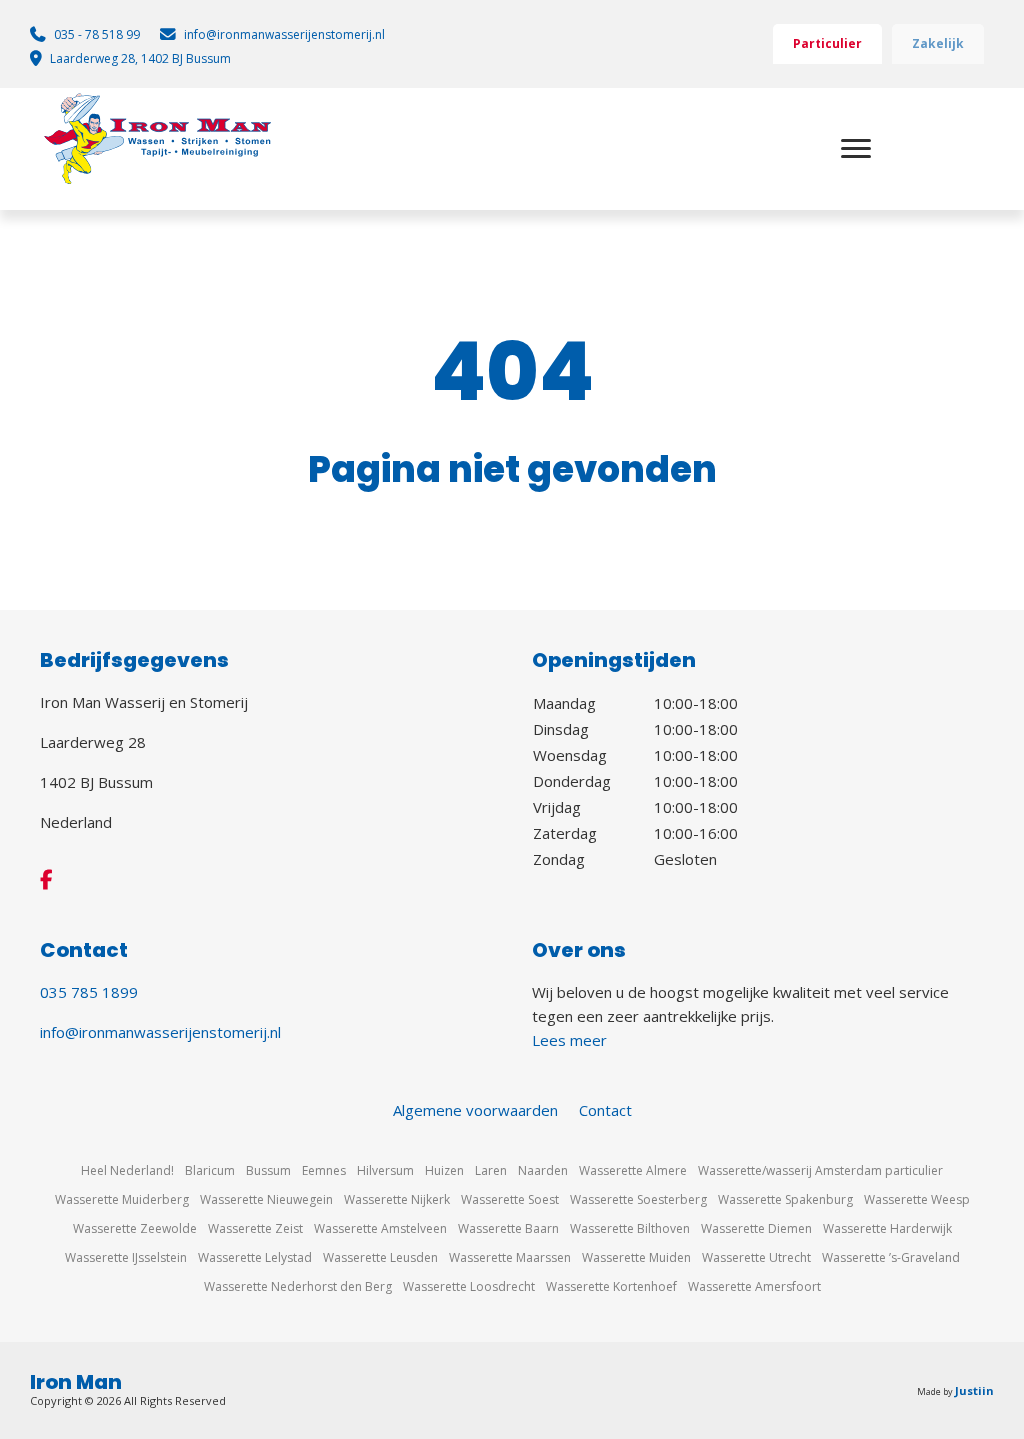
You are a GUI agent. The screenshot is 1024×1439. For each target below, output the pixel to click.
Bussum (268, 1170)
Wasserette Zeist (255, 1228)
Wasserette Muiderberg (122, 1199)
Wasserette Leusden (380, 1257)
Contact (605, 1110)
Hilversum (385, 1170)
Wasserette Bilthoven (630, 1228)
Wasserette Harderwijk (887, 1228)
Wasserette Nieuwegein (266, 1199)
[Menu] (856, 149)
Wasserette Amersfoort (754, 1286)
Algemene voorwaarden (475, 1110)
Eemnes (324, 1170)
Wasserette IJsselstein (126, 1257)
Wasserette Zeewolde (135, 1228)
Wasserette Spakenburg (785, 1199)
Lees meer (569, 1040)
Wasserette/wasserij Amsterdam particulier (820, 1170)
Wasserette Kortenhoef (611, 1286)
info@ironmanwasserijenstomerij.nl (160, 1032)
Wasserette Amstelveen (380, 1228)
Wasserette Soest (510, 1199)
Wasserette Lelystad (255, 1257)
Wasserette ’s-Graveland (891, 1257)
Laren (491, 1170)
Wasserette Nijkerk (397, 1199)
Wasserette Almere (633, 1170)
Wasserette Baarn (508, 1228)
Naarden (543, 1170)
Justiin (974, 1390)
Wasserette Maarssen (510, 1257)
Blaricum (210, 1170)
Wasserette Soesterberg (638, 1199)
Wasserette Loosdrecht (469, 1286)
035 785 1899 (89, 992)
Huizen (444, 1170)
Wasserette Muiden (636, 1257)
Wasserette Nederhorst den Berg (298, 1286)
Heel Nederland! (127, 1170)
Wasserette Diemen (756, 1228)
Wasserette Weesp (917, 1199)
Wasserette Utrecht (756, 1257)
